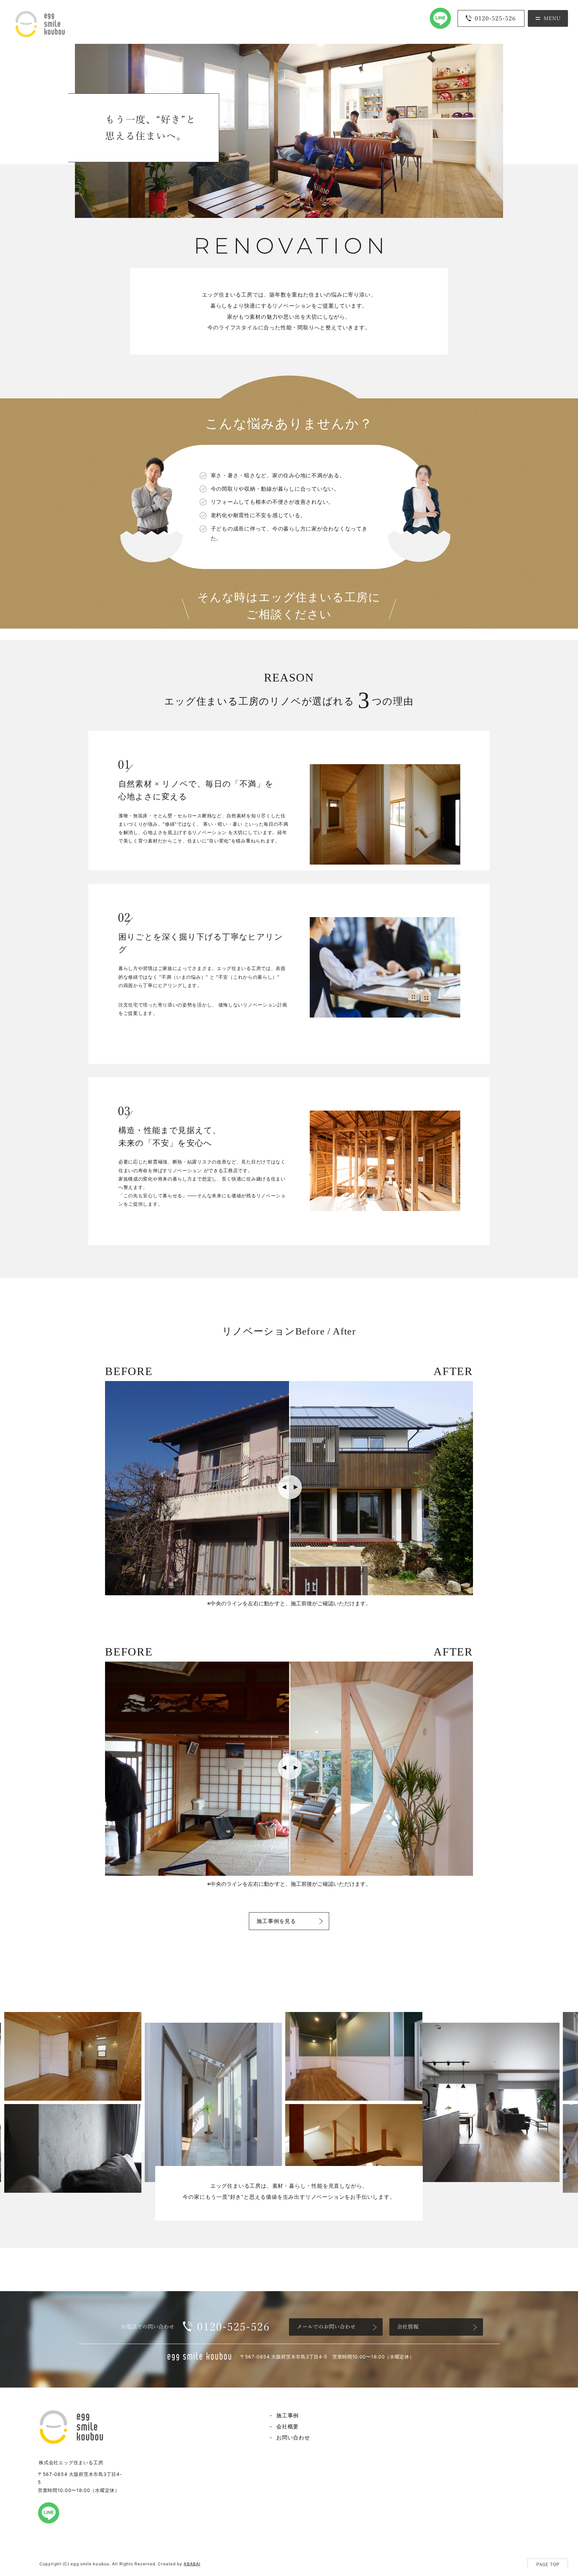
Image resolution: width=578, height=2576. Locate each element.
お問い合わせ (293, 2437)
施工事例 (287, 2415)
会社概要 (287, 2426)
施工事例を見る (276, 1921)
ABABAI (192, 2564)
